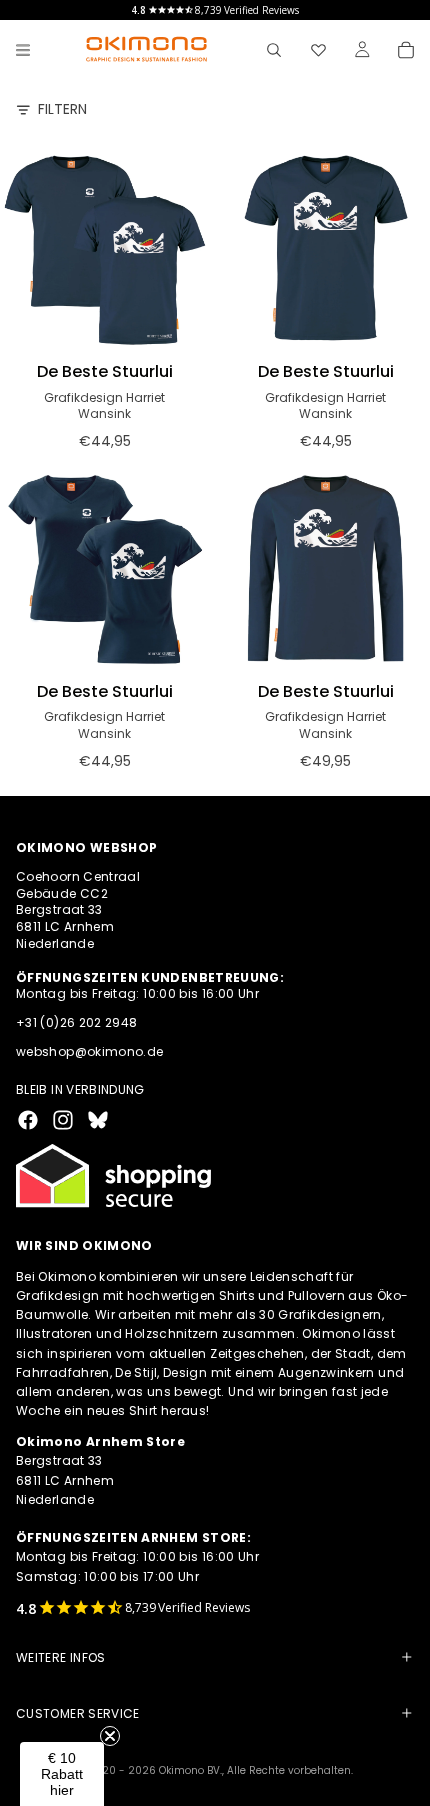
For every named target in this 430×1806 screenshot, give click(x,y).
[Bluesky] (98, 1120)
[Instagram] (63, 1120)
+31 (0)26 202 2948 (76, 1022)
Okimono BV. (190, 1770)
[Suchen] (274, 50)
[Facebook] (28, 1120)
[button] (62, 1774)
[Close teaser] (110, 1736)
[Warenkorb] (406, 50)
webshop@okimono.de (89, 1051)
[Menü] (23, 50)
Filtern (62, 109)
